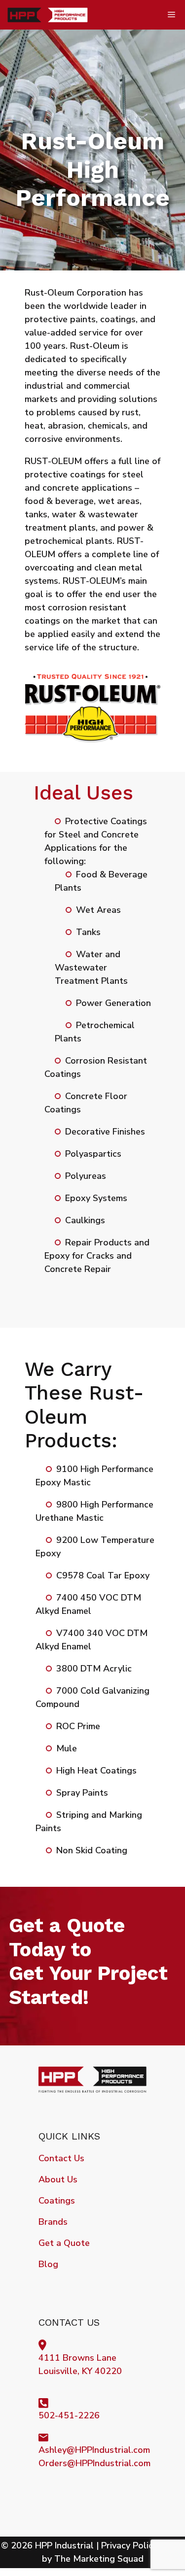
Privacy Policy (129, 2545)
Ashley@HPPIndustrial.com (94, 2450)
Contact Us (61, 2158)
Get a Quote (64, 2243)
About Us (58, 2179)
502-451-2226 (69, 2415)
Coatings (57, 2201)
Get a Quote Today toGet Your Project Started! (88, 1961)
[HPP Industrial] (49, 15)
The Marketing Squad (99, 2559)
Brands (53, 2222)
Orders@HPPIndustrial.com (94, 2463)
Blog (48, 2264)
